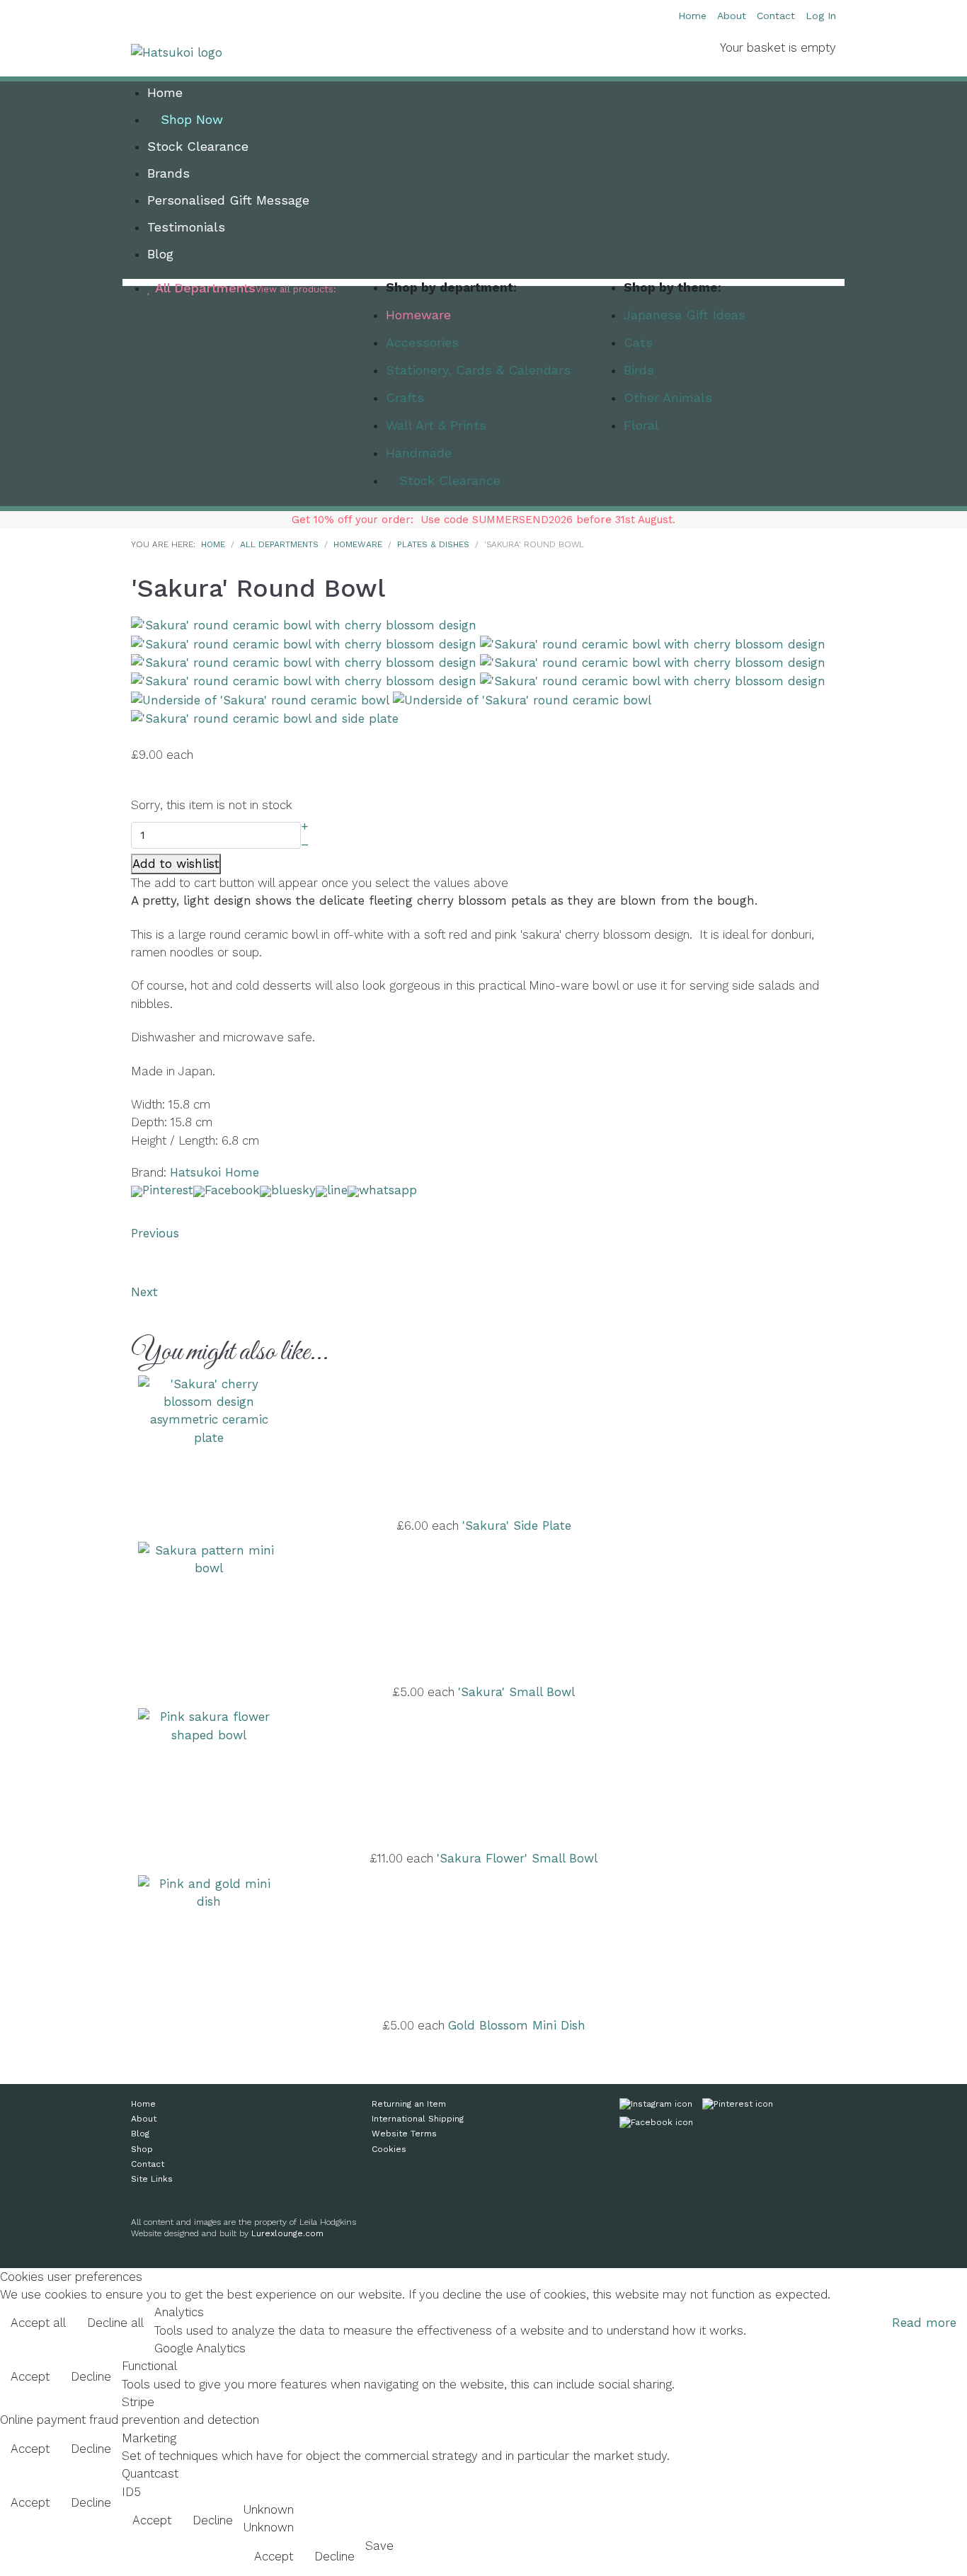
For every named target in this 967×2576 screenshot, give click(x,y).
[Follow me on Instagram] (656, 2107)
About (732, 16)
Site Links (152, 2179)
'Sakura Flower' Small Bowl (517, 1858)
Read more (924, 2323)
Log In (821, 16)
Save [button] (379, 2546)
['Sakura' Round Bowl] (304, 624)
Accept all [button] (38, 2323)
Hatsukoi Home (214, 1172)
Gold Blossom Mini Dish (517, 2025)
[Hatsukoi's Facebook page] (656, 2125)
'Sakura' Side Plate (517, 1525)
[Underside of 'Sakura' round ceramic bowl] (260, 699)
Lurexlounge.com (287, 2233)
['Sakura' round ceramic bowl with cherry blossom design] (304, 643)
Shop (142, 2149)
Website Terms (404, 2134)
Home (692, 16)
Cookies (389, 2149)
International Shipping (418, 2119)
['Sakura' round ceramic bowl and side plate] (265, 718)
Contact (776, 16)
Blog (140, 2134)
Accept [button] (30, 2376)
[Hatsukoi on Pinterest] (738, 2107)
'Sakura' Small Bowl (516, 1692)
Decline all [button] (115, 2323)
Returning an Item (409, 2104)
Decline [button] (91, 2376)
